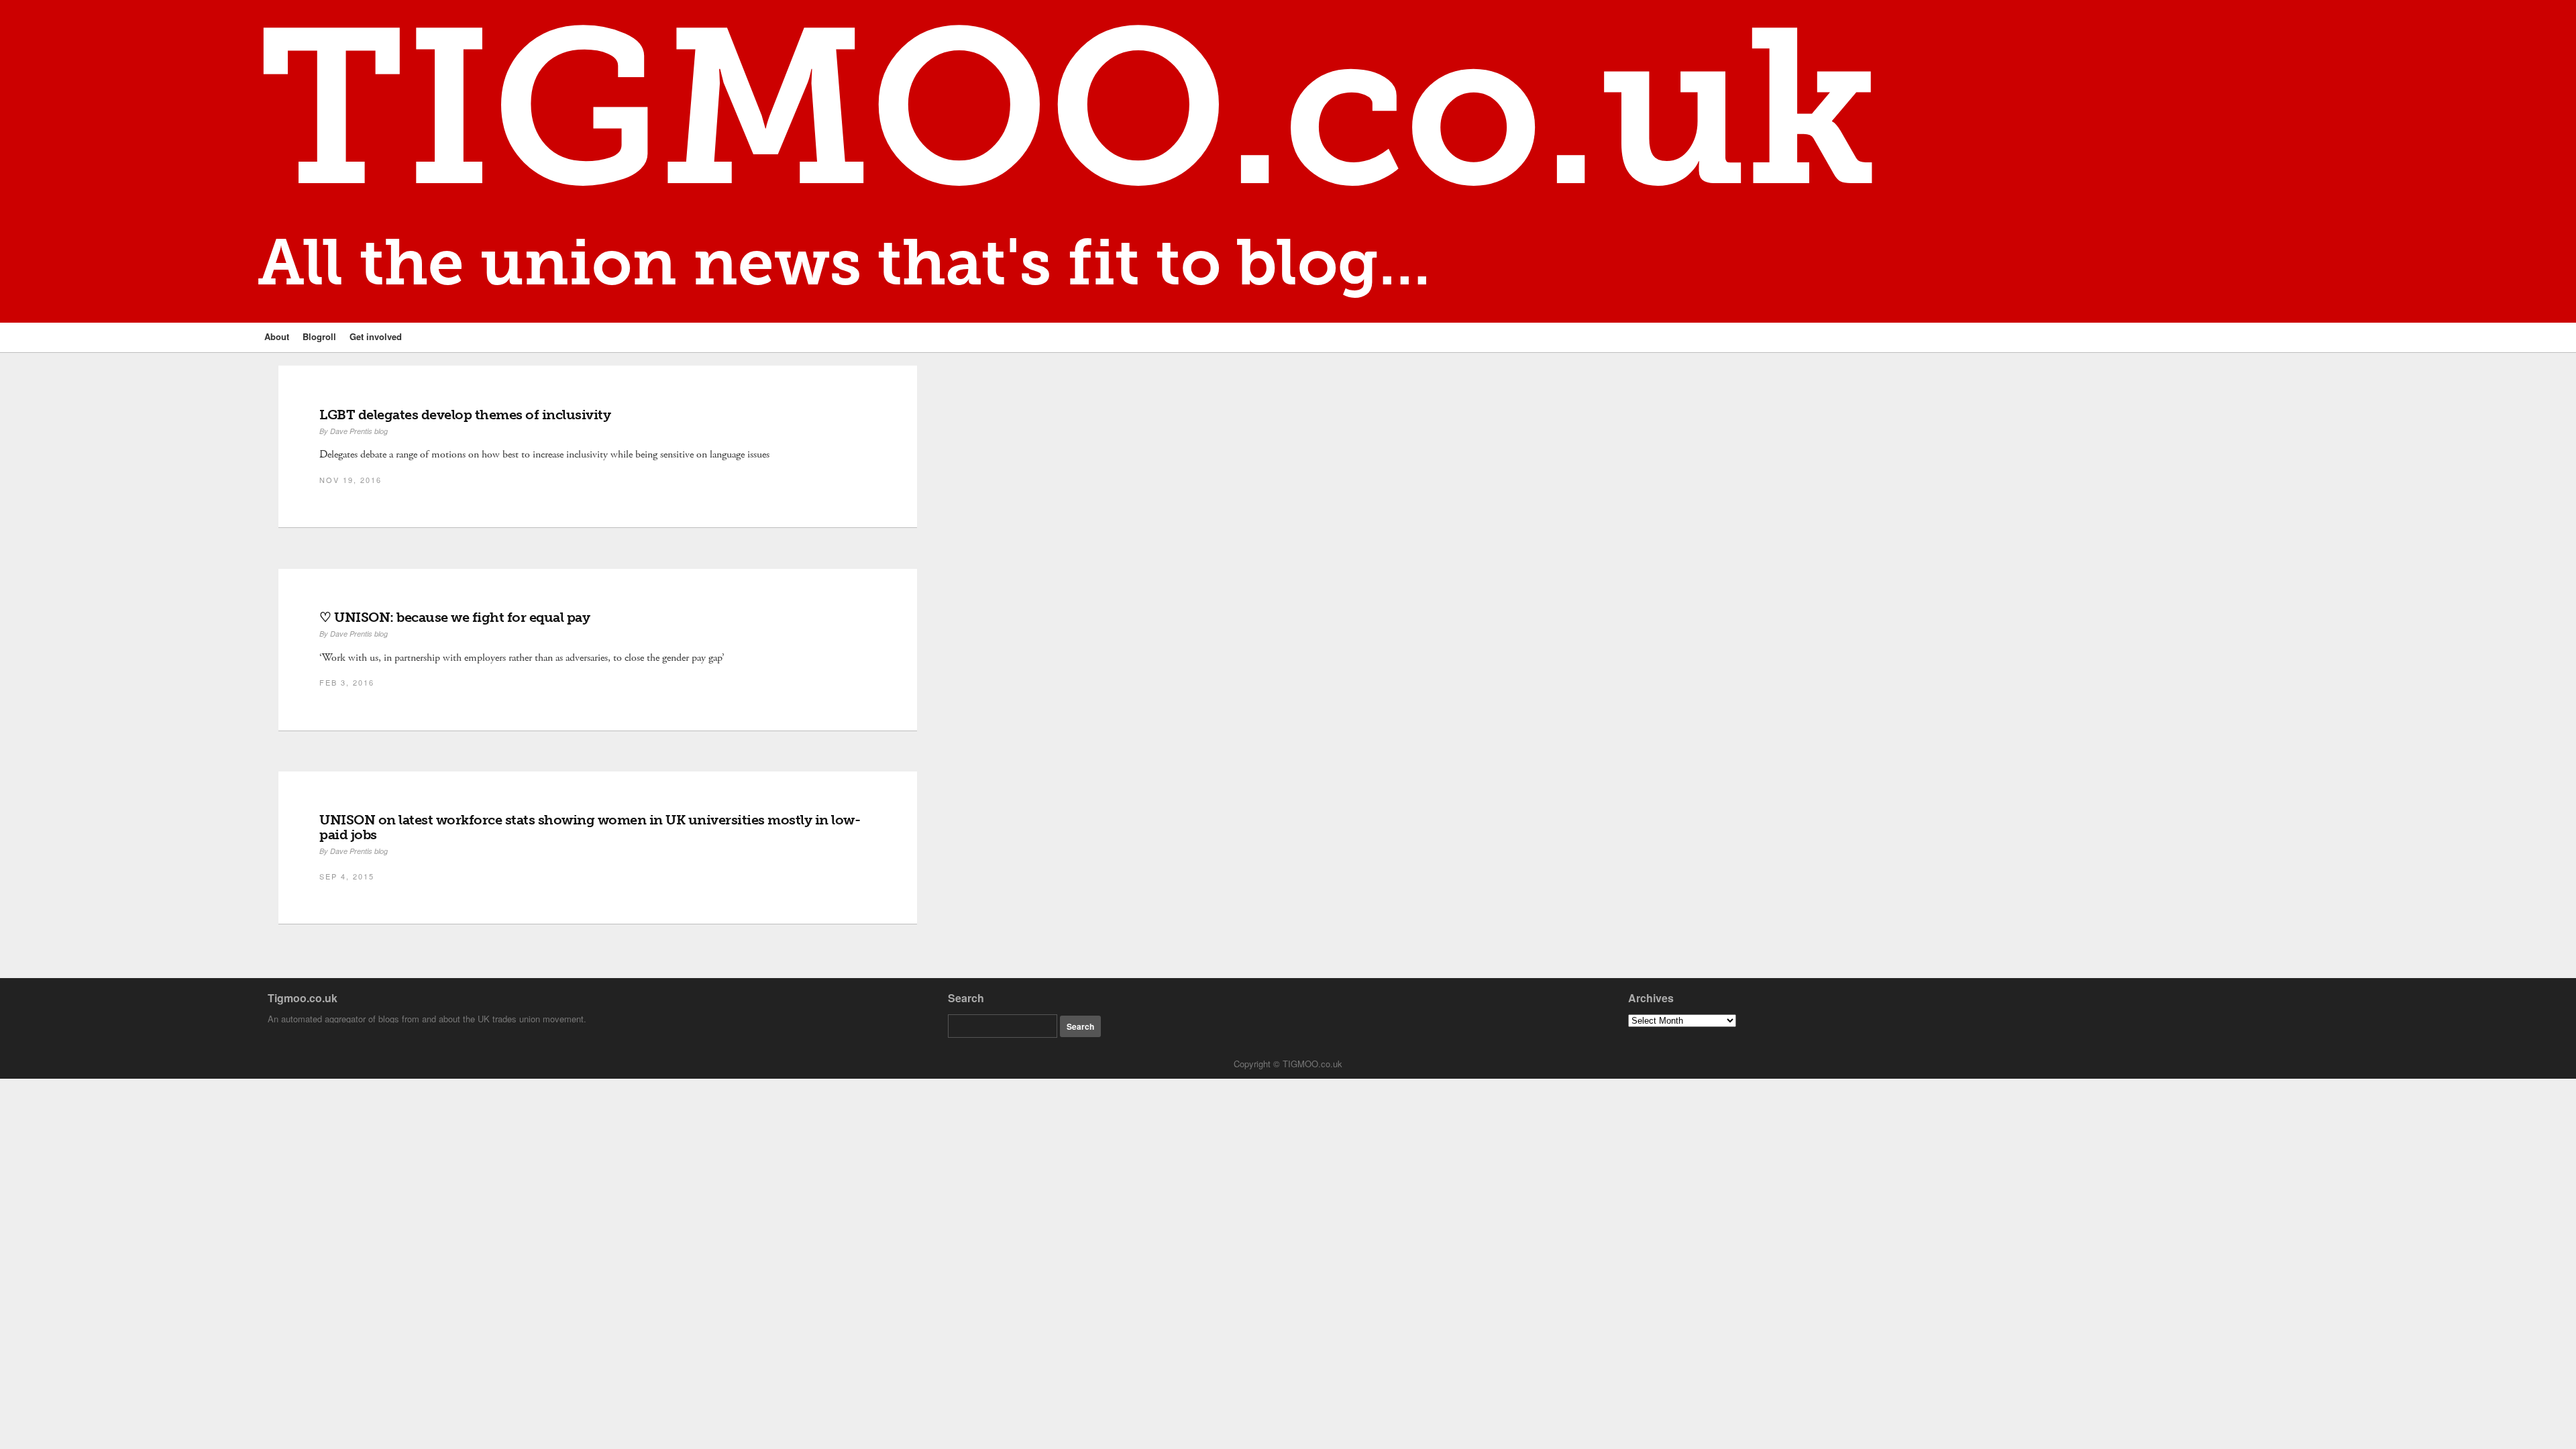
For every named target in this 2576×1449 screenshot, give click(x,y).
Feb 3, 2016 (347, 682)
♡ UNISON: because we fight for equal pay (454, 617)
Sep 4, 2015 (347, 876)
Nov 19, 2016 (351, 480)
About (277, 336)
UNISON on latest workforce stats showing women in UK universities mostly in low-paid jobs (590, 827)
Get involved (376, 336)
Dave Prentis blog (359, 431)
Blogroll (319, 336)
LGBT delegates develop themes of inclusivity (465, 415)
